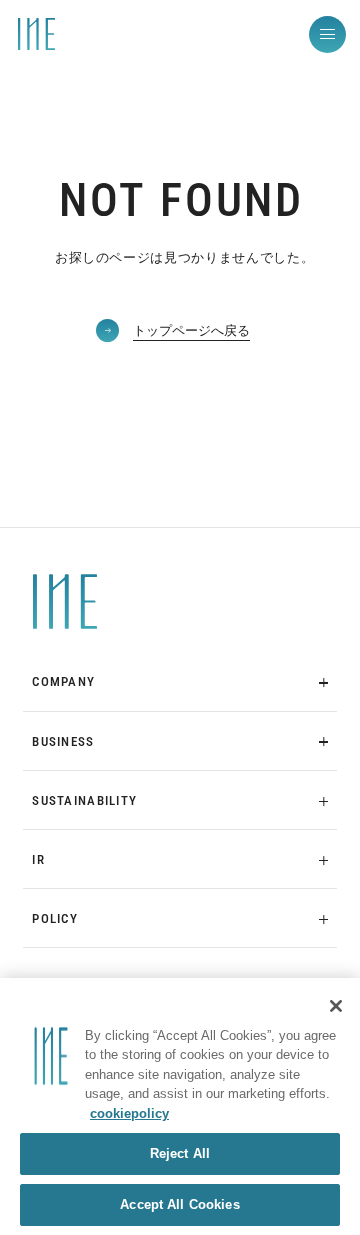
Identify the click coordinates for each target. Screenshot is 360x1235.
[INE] (64, 601)
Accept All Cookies (179, 1204)
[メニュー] (327, 34)
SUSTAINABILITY (84, 800)
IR (38, 859)
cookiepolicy (129, 1113)
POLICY (55, 918)
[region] (180, 1106)
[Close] (336, 1006)
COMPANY (63, 681)
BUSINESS (63, 741)
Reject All (180, 1153)
